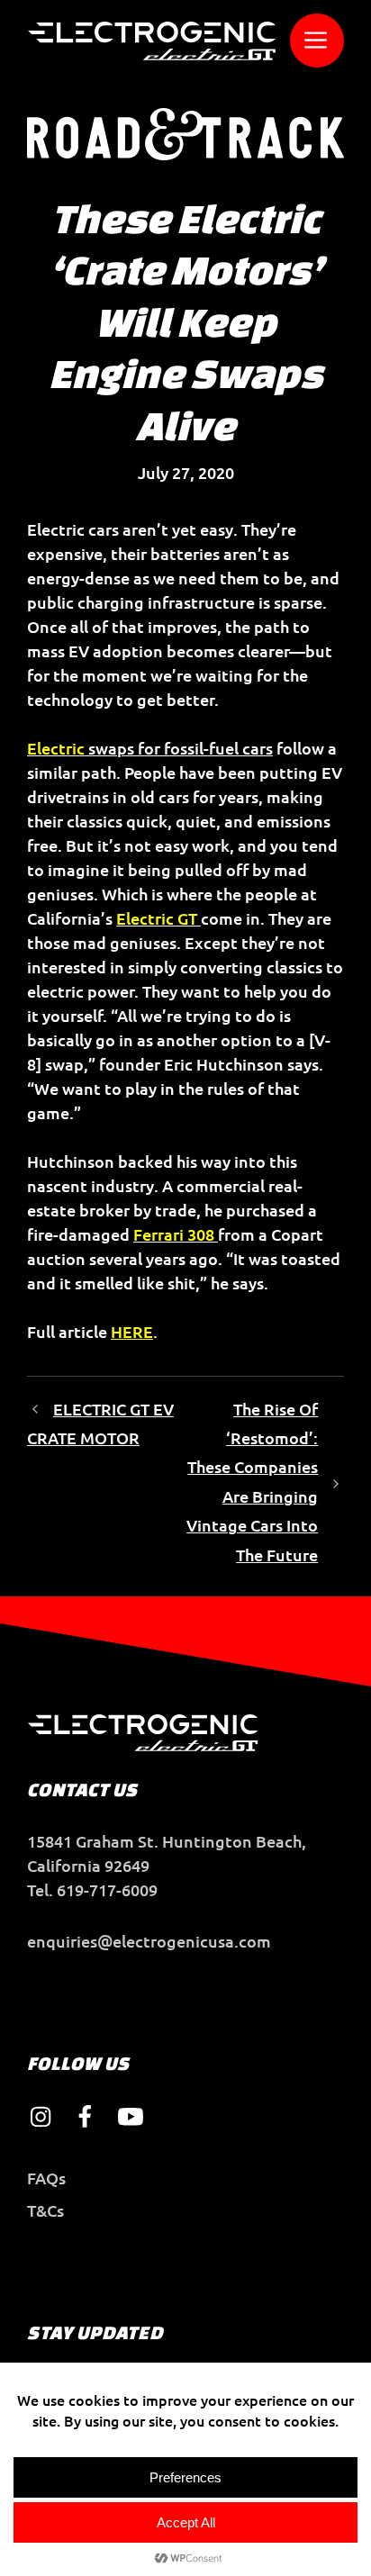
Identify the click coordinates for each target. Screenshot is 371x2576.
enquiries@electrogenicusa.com (149, 1941)
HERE (132, 1331)
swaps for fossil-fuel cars (150, 748)
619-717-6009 (107, 1889)
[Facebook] (86, 2117)
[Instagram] (41, 2117)
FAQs (46, 2178)
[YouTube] (131, 2117)
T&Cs (45, 2210)
